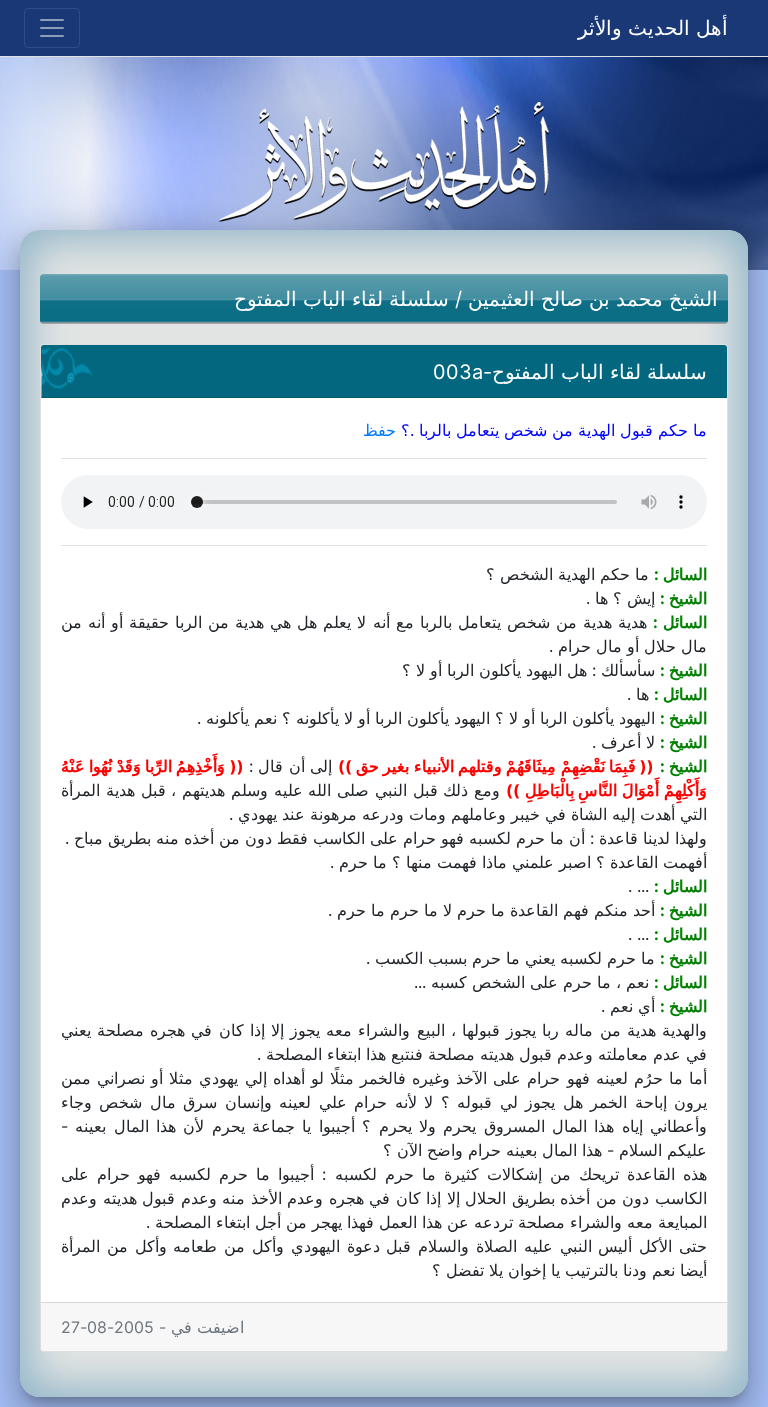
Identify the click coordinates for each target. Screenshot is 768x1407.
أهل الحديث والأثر (653, 28)
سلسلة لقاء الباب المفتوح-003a (570, 372)
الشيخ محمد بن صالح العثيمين (593, 299)
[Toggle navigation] (52, 28)
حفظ (379, 430)
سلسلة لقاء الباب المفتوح (341, 299)
